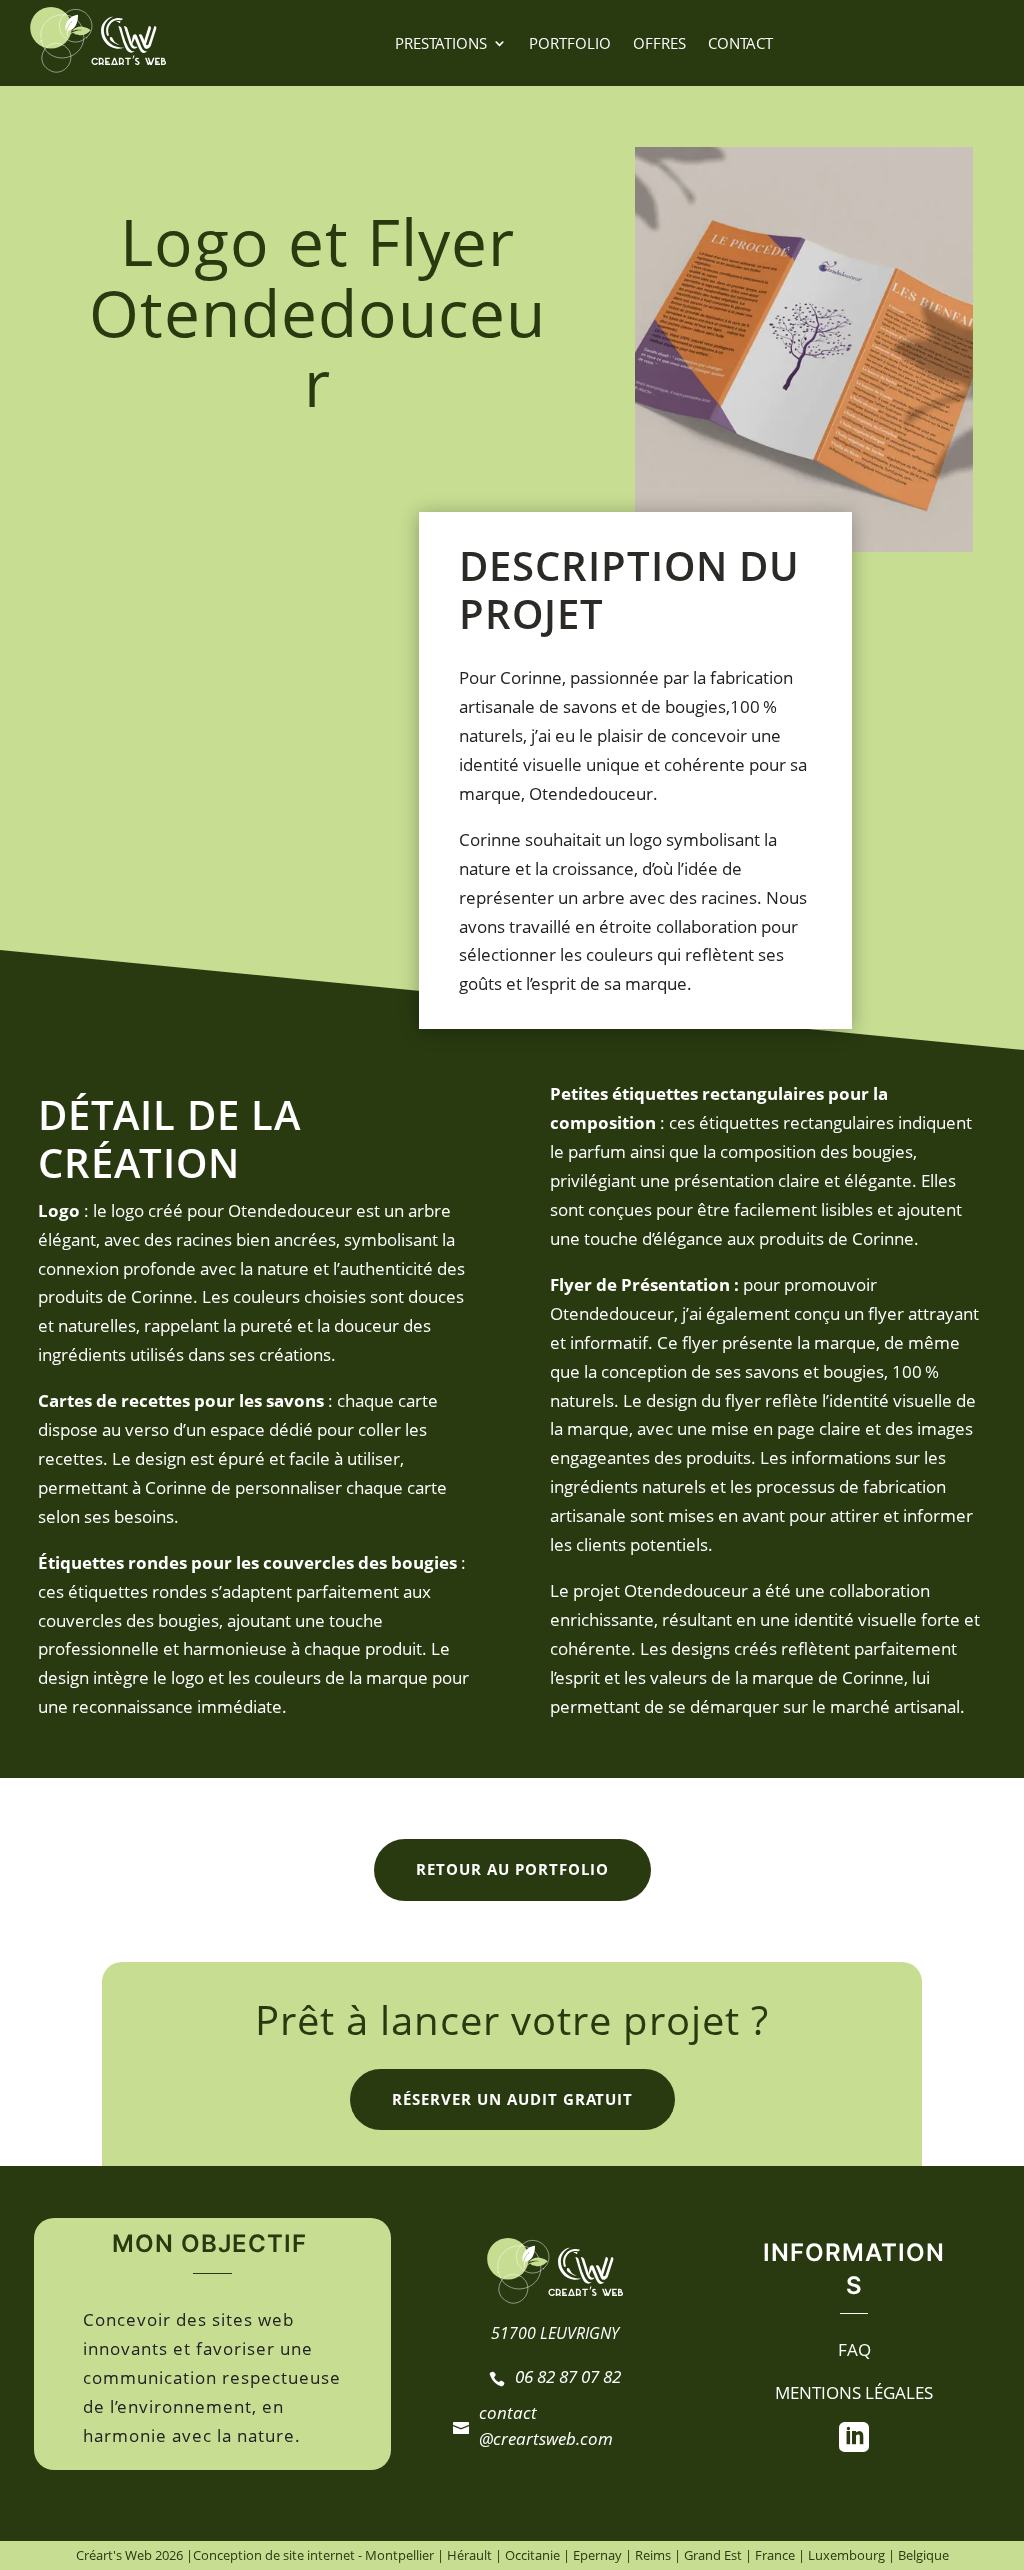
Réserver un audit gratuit (512, 2099)
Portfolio (570, 43)
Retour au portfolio (512, 1869)
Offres (659, 43)
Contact (740, 43)
